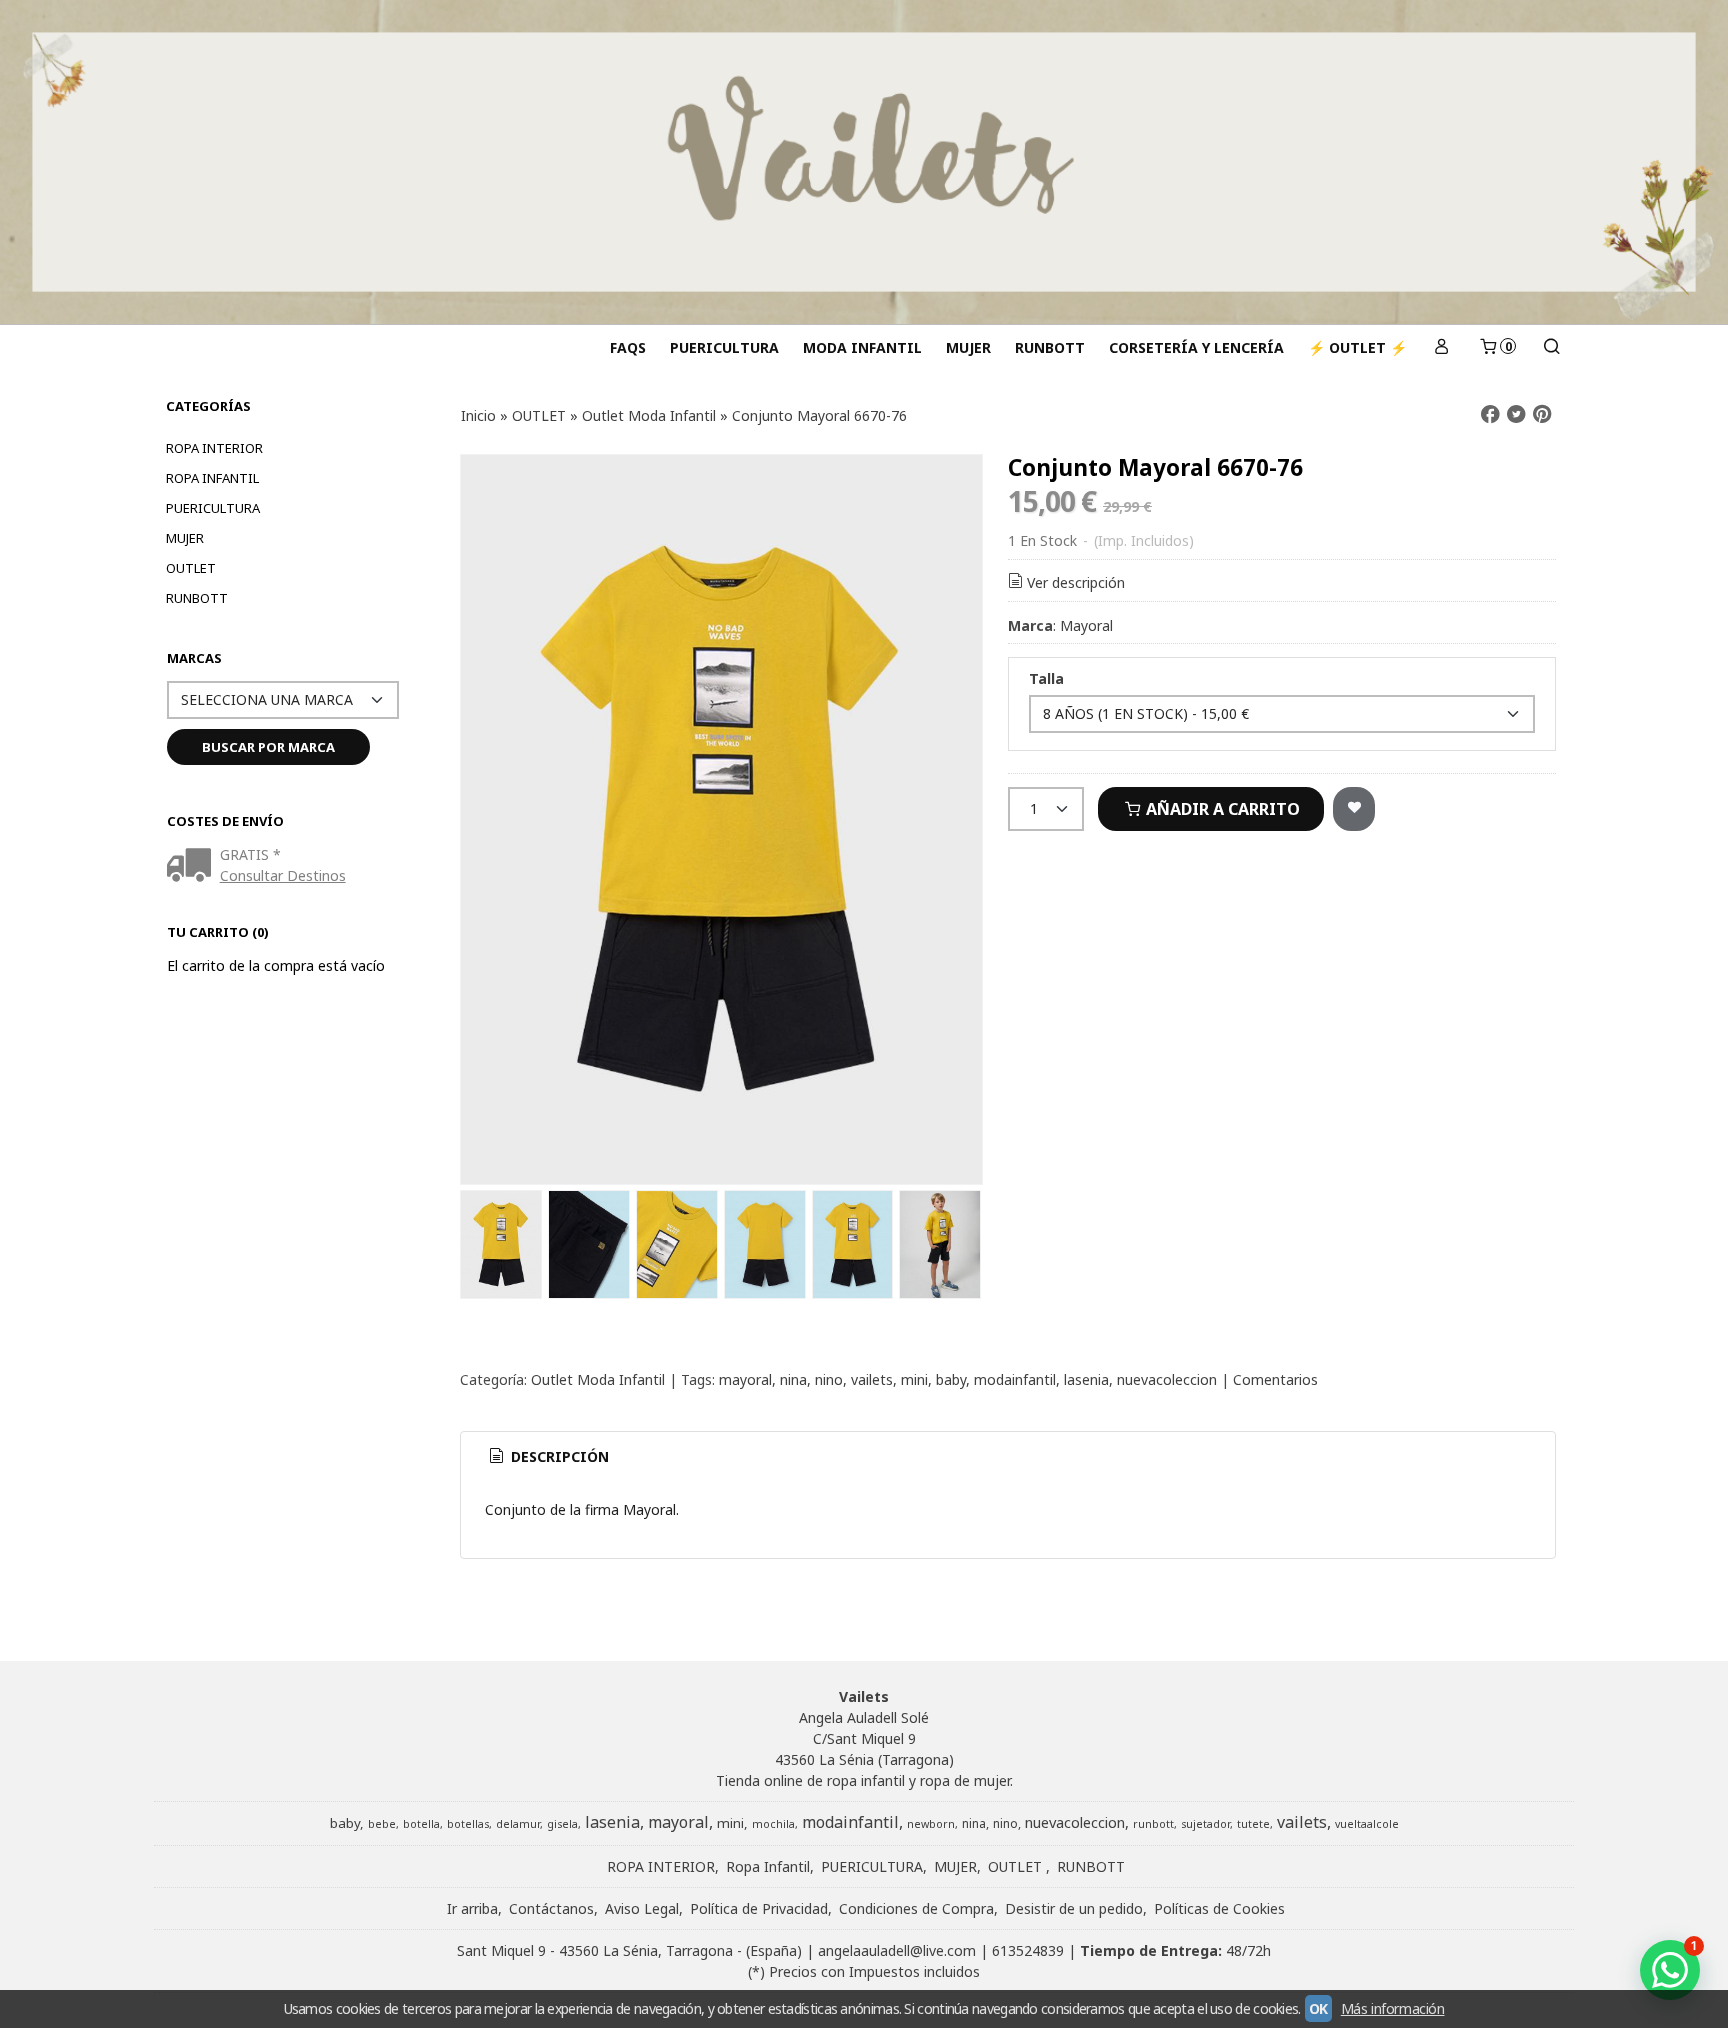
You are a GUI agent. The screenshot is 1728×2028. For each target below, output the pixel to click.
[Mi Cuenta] (1442, 347)
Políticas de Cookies (1219, 1908)
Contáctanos (551, 1908)
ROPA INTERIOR (214, 448)
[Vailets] (864, 162)
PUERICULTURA (724, 347)
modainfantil (1015, 1379)
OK (1318, 2008)
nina (793, 1379)
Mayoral (1086, 625)
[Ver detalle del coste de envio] (193, 866)
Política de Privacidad (759, 1908)
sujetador (1205, 1824)
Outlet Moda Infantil (598, 1379)
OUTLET (191, 568)
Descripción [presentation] (558, 1456)
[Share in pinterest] (1542, 414)
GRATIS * (250, 854)
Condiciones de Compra (916, 1908)
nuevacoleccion (1167, 1379)
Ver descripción (1076, 582)
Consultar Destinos (283, 875)
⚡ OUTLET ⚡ (1357, 347)
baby (951, 1379)
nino (829, 1379)
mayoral (745, 1379)
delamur (518, 1824)
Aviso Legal (642, 1908)
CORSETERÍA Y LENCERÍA (1196, 347)
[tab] (548, 1457)
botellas (468, 1824)
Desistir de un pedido (1074, 1908)
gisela (562, 1824)
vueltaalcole (1367, 1824)
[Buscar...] (1551, 347)
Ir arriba (472, 1908)
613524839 (1028, 1950)
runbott (1153, 1824)
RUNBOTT (1050, 347)
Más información (1393, 2008)
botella (421, 1824)
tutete (1253, 1824)
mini (914, 1379)
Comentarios (1275, 1379)
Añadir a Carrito (1221, 809)
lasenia (1086, 1379)
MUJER (968, 347)
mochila (773, 1824)
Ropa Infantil (212, 478)
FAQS (628, 347)
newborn (931, 1824)
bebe (382, 1824)
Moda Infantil (862, 347)
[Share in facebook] (1490, 414)
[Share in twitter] (1516, 414)
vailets (872, 1379)
